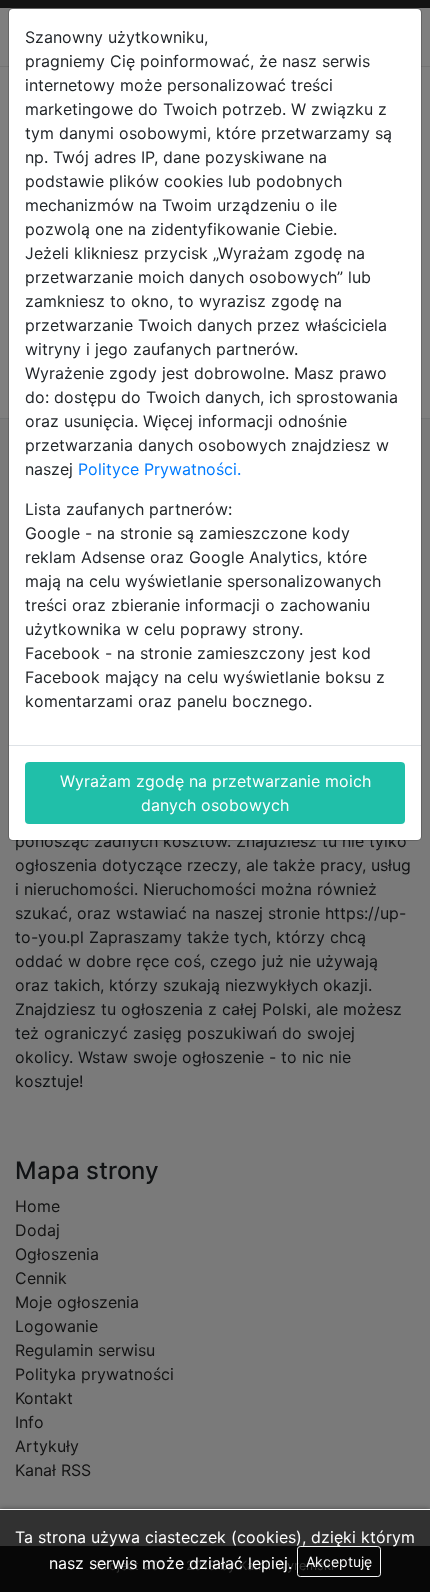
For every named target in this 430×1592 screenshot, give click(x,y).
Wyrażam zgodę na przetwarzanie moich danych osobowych (215, 793)
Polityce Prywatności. (159, 469)
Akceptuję (339, 1561)
